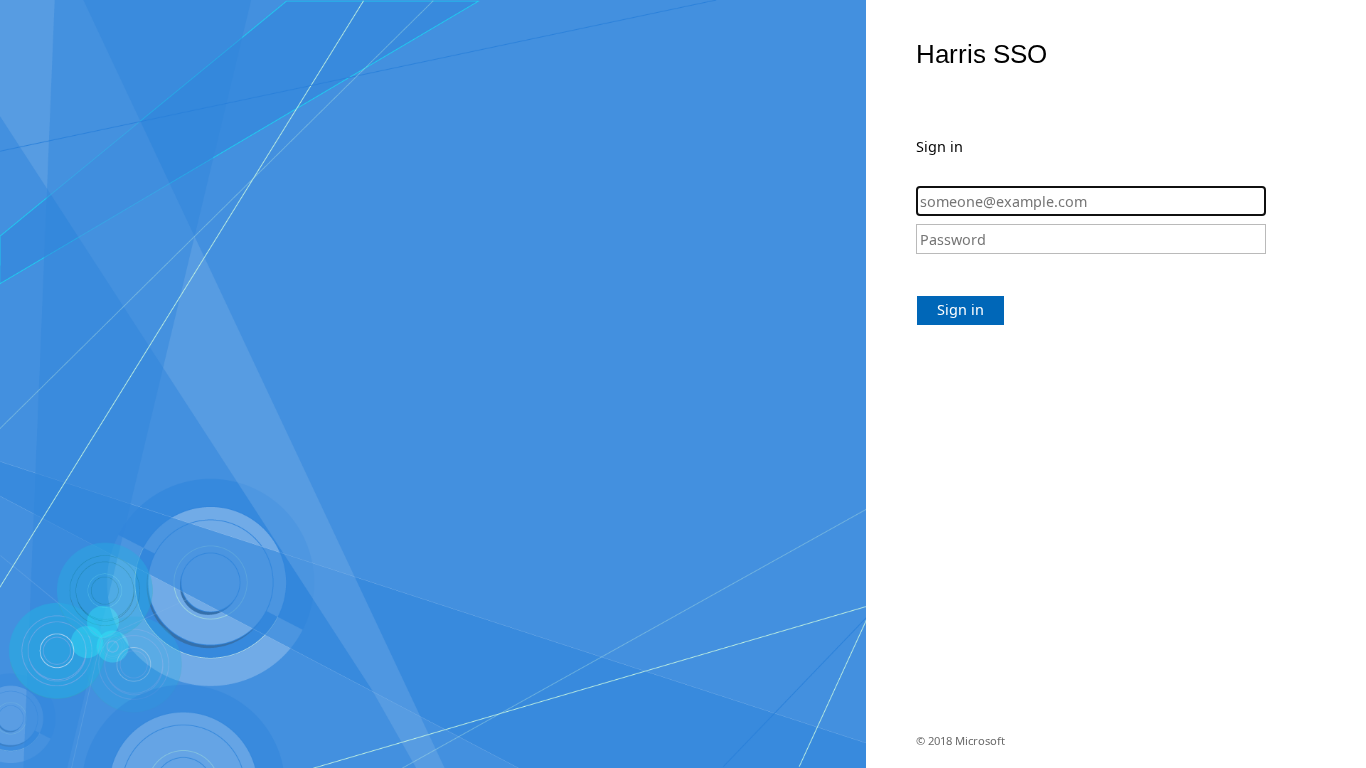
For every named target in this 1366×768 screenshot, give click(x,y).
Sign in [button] (960, 309)
